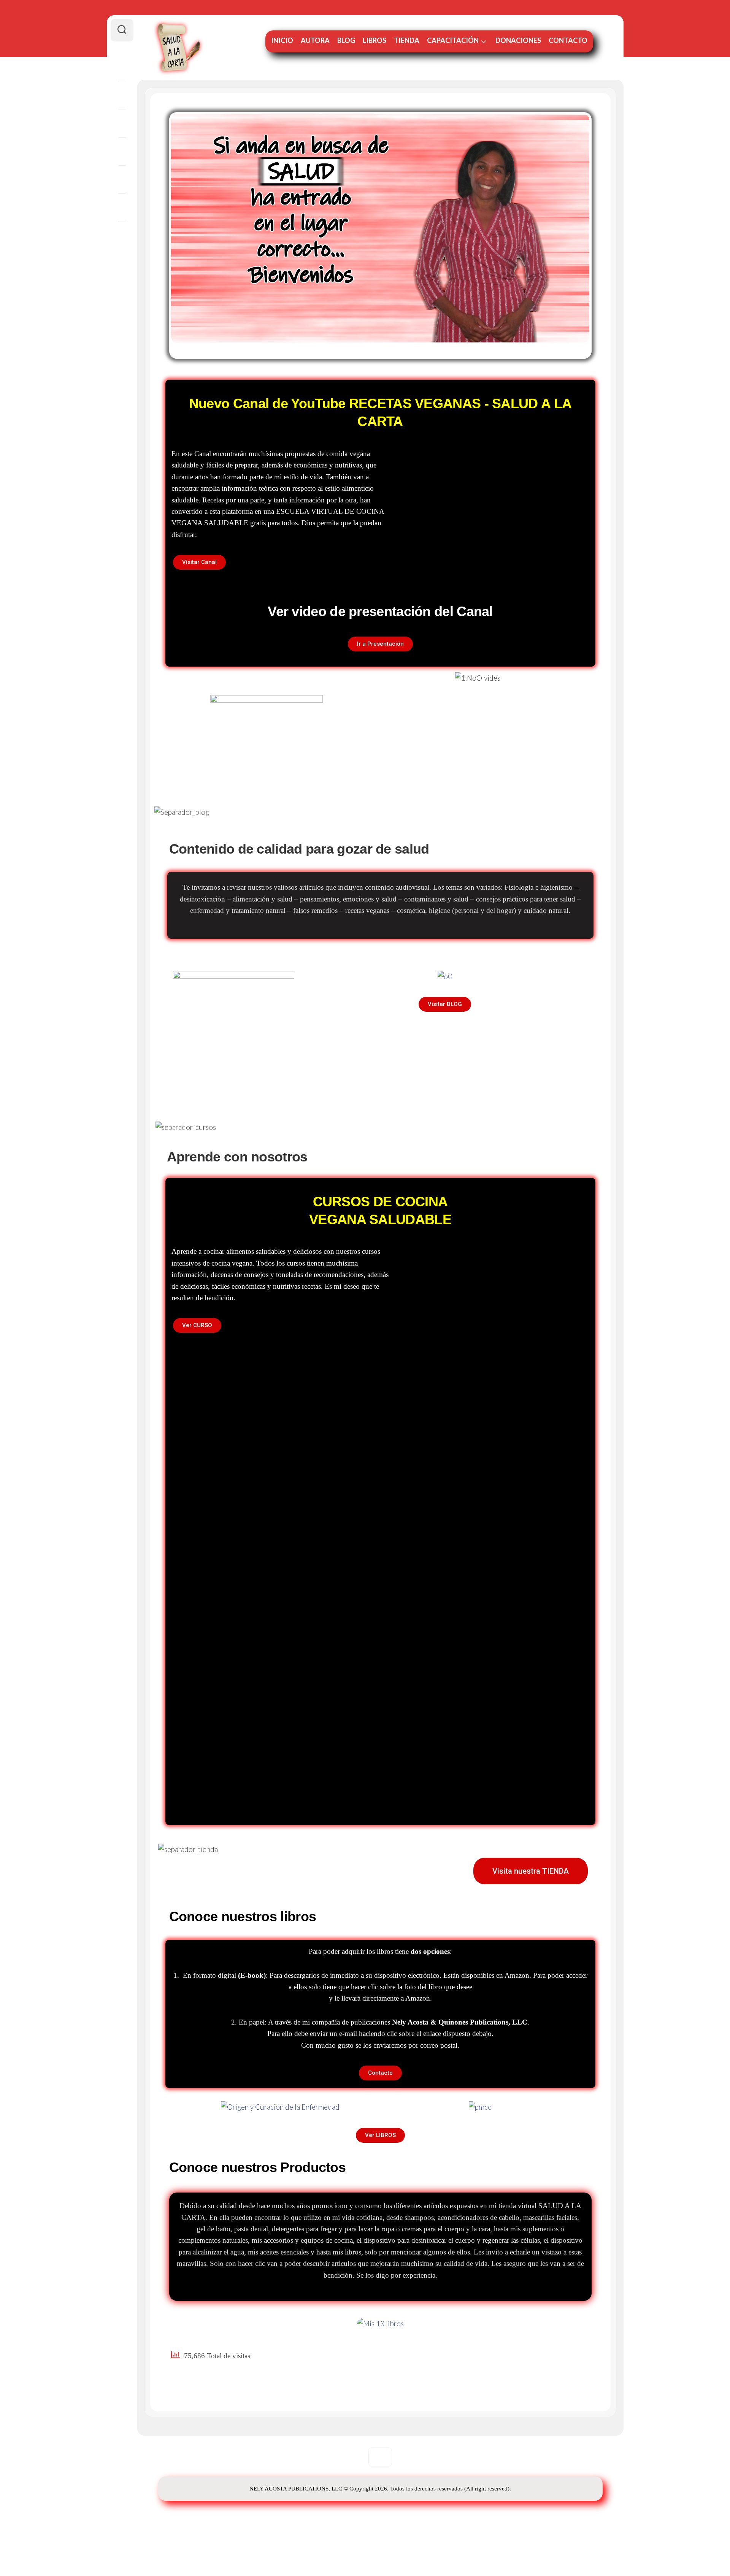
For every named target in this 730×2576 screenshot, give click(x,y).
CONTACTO (568, 40)
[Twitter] (122, 151)
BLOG (346, 40)
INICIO (282, 40)
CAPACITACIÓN (453, 40)
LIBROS (375, 40)
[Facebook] (122, 67)
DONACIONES (518, 40)
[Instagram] (122, 123)
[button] (199, 562)
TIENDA (407, 40)
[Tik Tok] (122, 236)
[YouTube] (122, 179)
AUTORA (315, 40)
